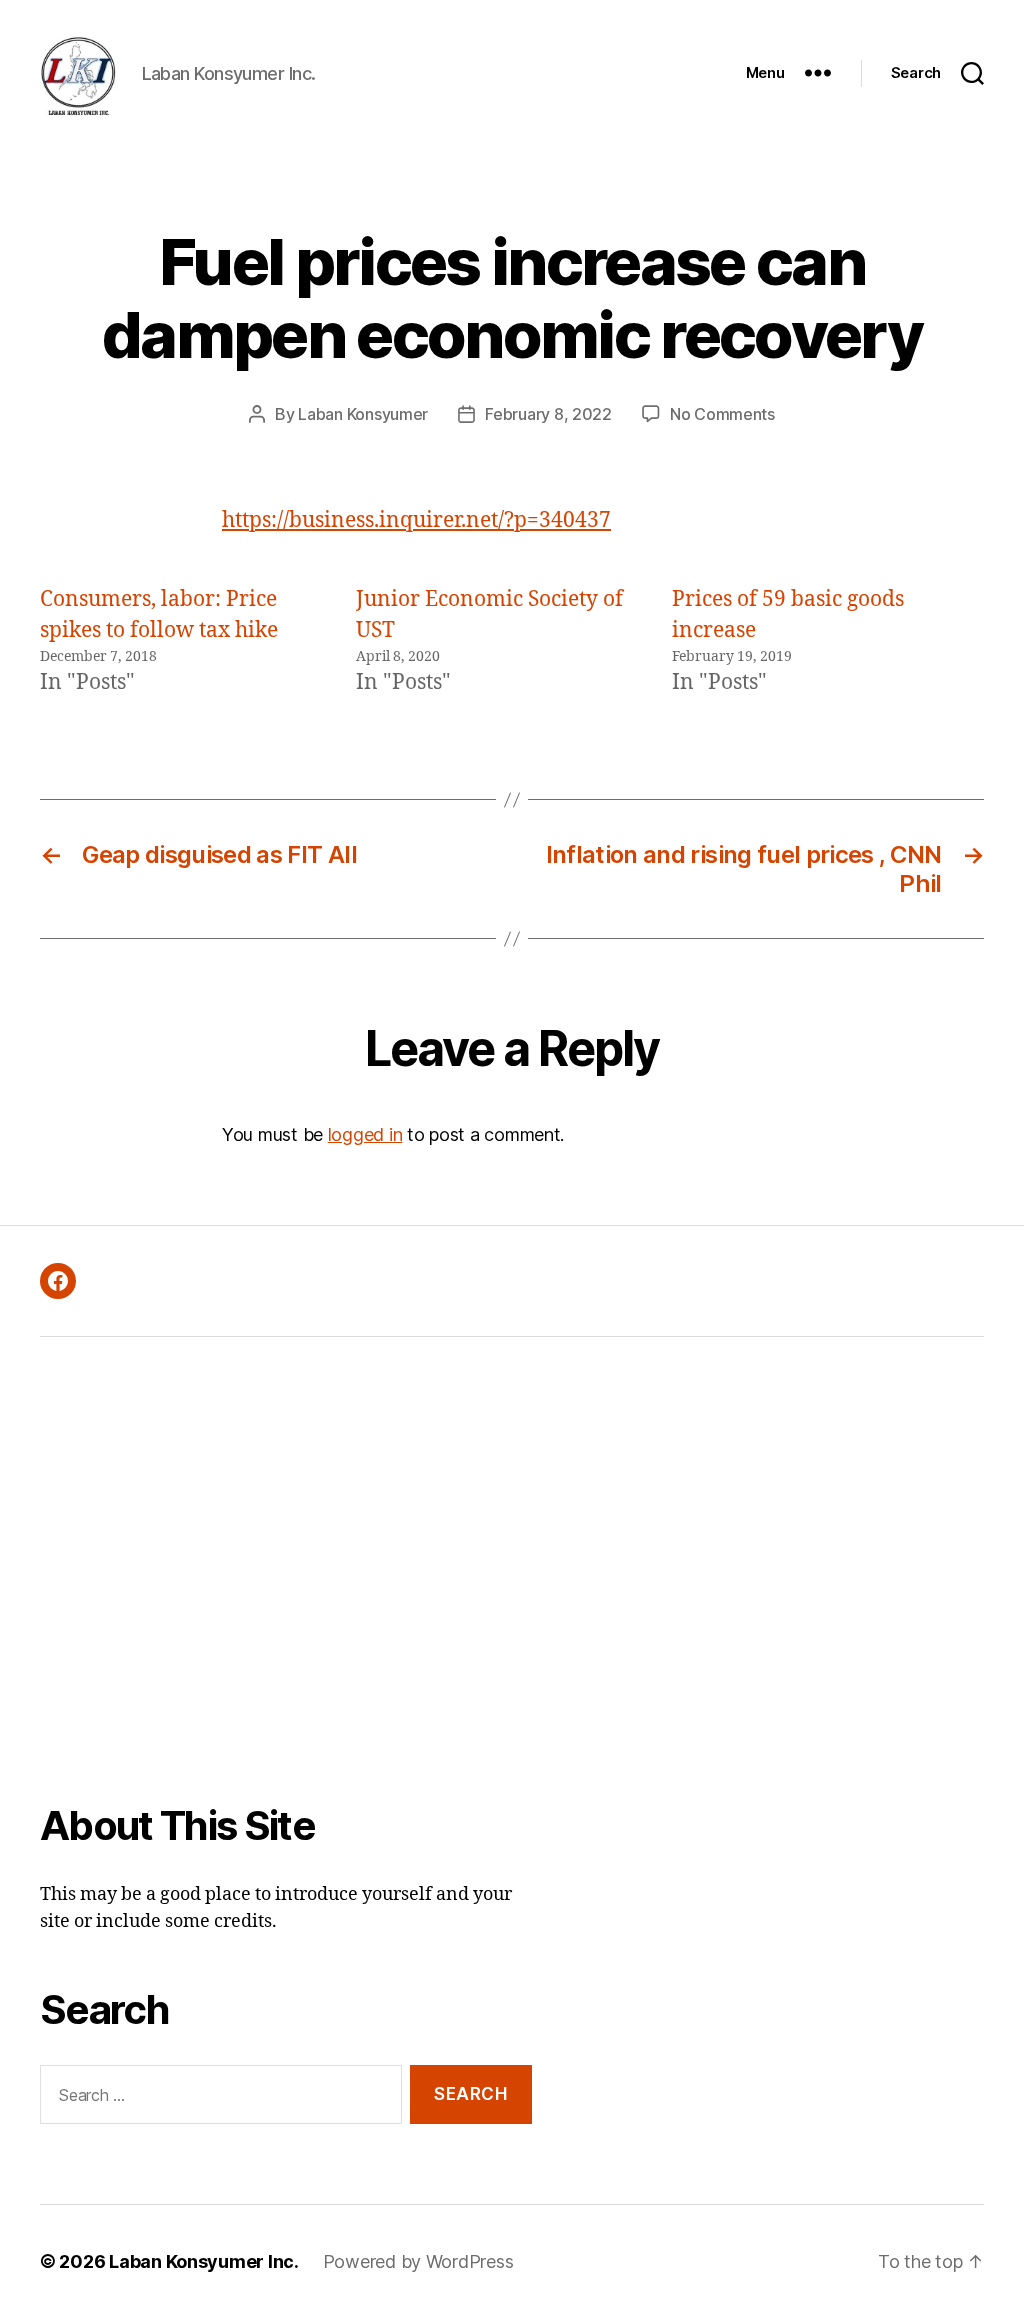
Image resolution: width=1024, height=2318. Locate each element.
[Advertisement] (286, 1584)
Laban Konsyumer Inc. (204, 2261)
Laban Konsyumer (363, 414)
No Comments (722, 414)
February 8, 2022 (548, 414)
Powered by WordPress (418, 2261)
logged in (365, 1134)
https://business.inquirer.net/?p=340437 (416, 520)
